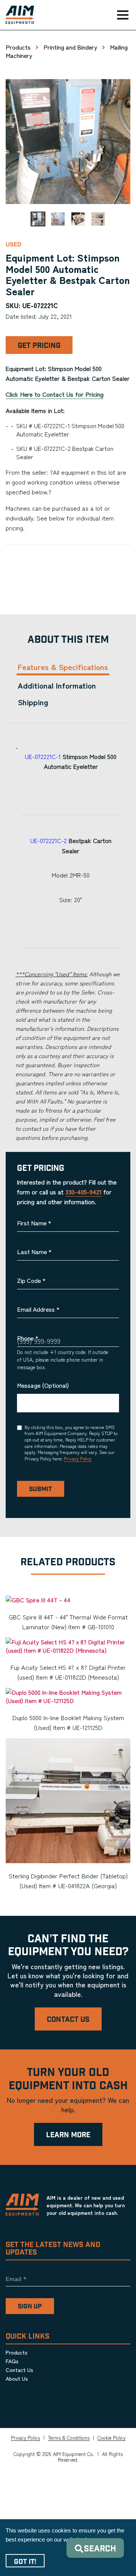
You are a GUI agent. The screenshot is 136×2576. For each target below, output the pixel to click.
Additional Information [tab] (57, 685)
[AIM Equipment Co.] (17, 15)
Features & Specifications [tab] (63, 667)
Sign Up (30, 2306)
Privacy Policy (78, 1458)
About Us (17, 2378)
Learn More (68, 2135)
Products (18, 47)
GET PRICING (39, 346)
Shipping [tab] (33, 702)
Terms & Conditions (69, 2438)
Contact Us (68, 2020)
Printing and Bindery (70, 47)
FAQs (12, 2361)
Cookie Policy (111, 2438)
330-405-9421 (83, 1192)
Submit (41, 1489)
